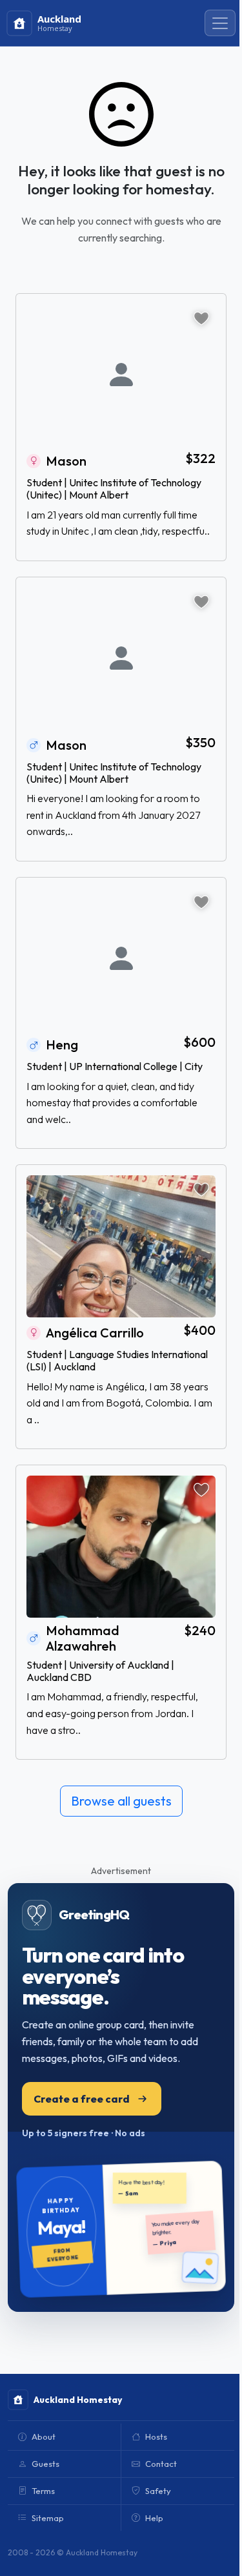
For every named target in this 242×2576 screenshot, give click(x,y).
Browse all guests (121, 1801)
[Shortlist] (201, 318)
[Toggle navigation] (220, 23)
